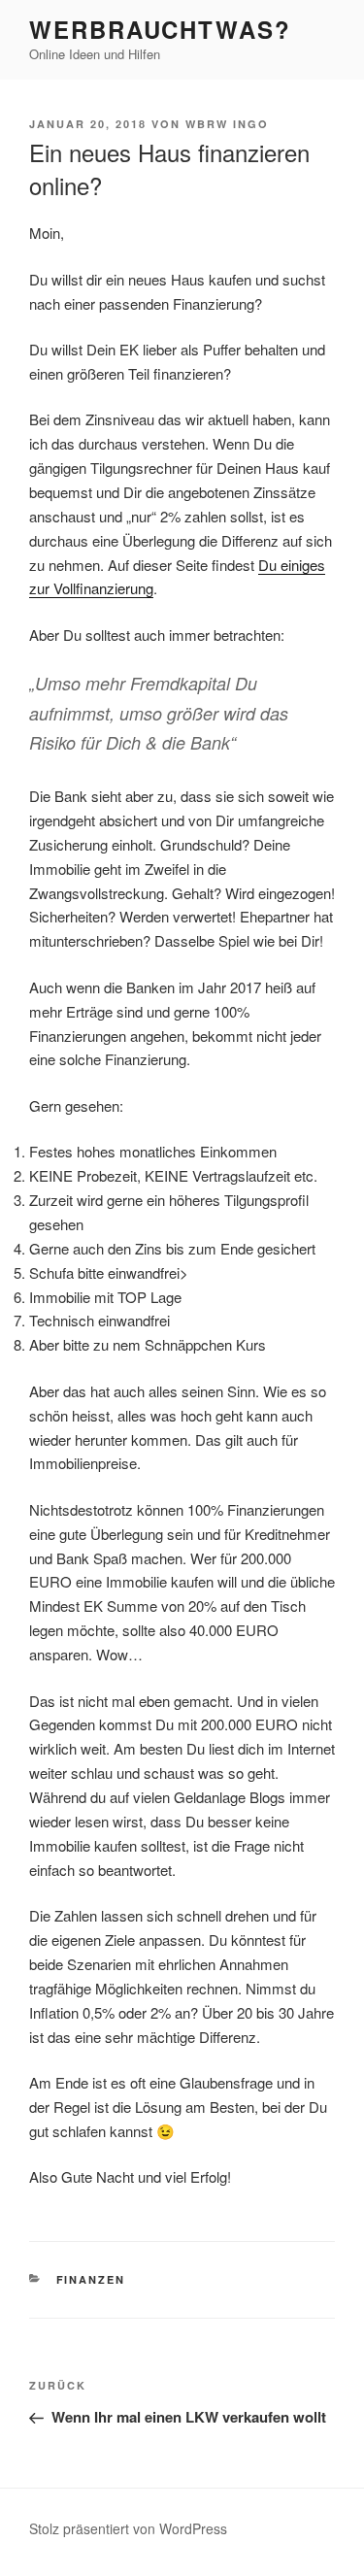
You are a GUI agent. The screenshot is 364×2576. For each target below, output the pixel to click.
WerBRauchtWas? (160, 29)
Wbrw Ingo (227, 124)
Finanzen (91, 2279)
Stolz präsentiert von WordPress (128, 2528)
